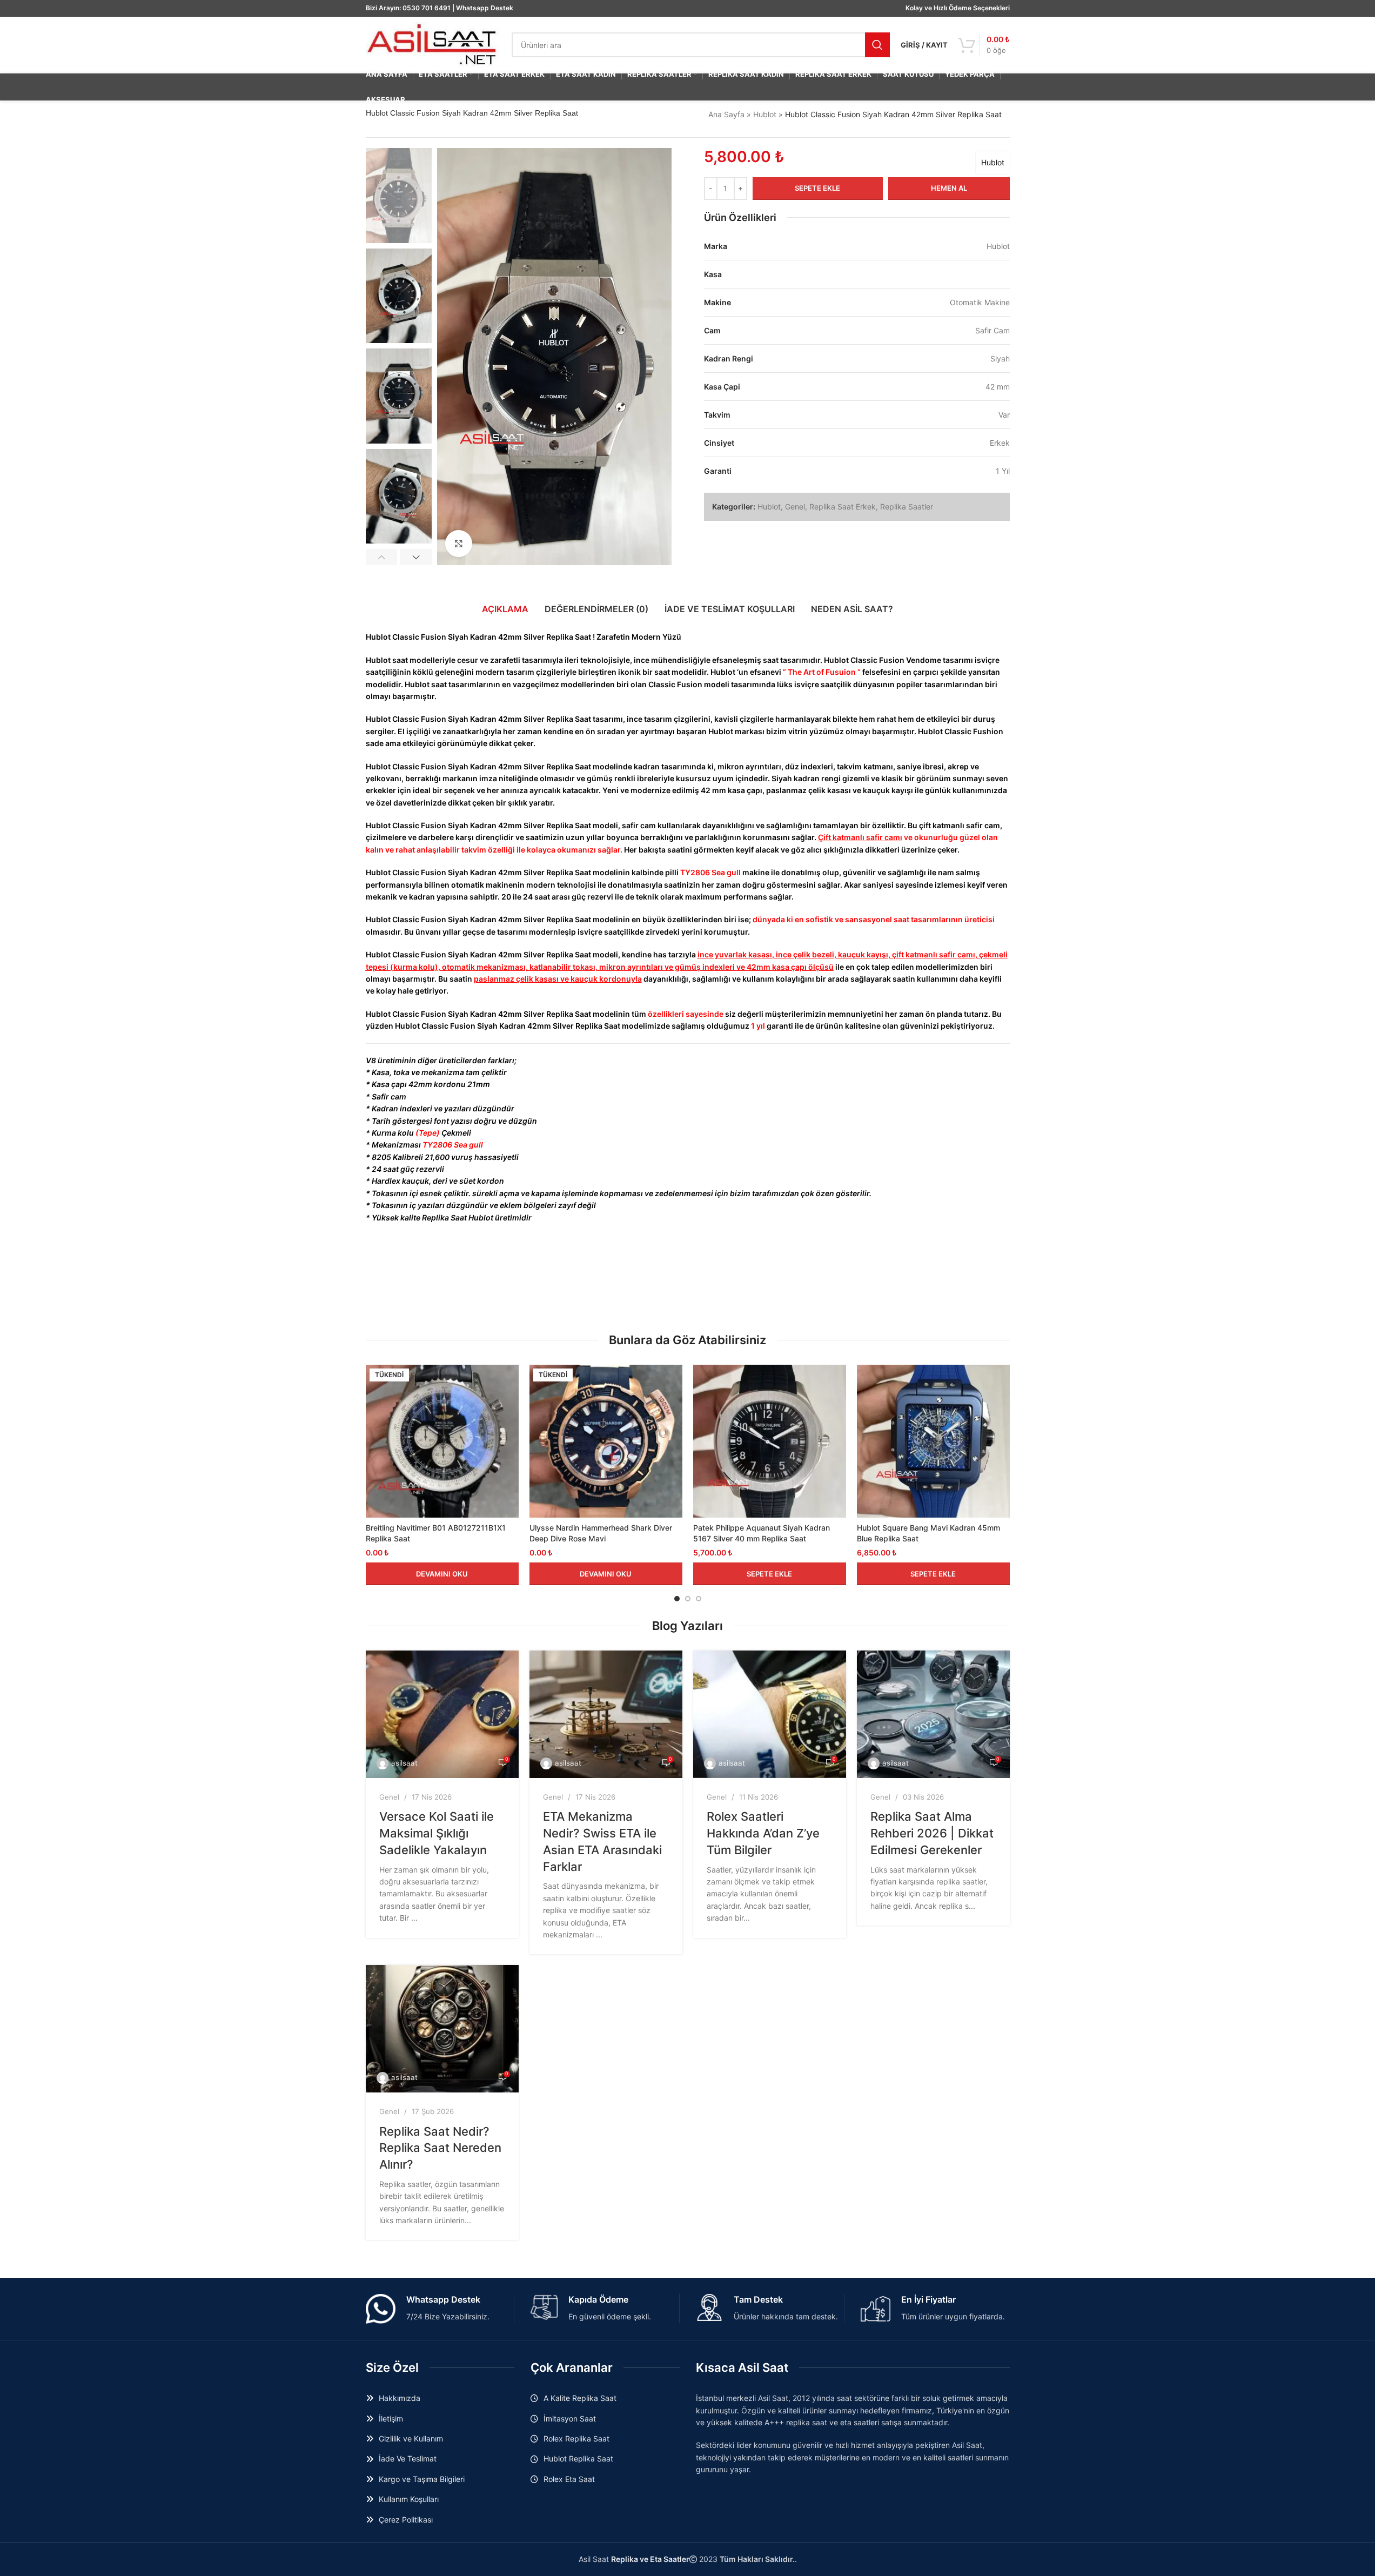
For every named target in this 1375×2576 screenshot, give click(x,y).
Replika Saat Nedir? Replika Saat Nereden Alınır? (440, 2148)
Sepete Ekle (817, 188)
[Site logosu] (433, 44)
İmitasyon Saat (570, 2419)
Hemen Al (949, 188)
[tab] (505, 609)
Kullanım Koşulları (409, 2499)
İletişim (391, 2419)
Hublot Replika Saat (578, 2458)
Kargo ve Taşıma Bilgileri (422, 2479)
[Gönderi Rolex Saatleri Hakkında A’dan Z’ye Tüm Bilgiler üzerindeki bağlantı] (770, 1714)
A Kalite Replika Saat (580, 2398)
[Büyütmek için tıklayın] (459, 544)
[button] (382, 557)
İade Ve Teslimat (408, 2458)
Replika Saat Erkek (843, 507)
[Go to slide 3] (699, 1599)
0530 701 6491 (427, 8)
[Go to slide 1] (677, 1599)
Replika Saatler (907, 507)
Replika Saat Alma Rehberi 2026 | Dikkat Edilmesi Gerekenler (932, 1833)
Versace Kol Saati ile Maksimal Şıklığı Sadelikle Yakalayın (437, 1833)
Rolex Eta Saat (569, 2479)
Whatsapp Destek (485, 8)
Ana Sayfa (726, 114)
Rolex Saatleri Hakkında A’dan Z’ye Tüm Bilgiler (763, 1833)
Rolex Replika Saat (576, 2439)
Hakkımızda (400, 2398)
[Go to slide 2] (688, 1599)
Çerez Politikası (406, 2520)
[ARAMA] (877, 45)
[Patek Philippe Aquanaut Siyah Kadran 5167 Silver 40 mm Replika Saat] (770, 1441)
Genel (795, 507)
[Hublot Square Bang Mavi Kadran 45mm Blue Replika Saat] (933, 1441)
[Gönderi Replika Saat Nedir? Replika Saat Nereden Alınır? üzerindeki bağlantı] (442, 2029)
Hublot (765, 114)
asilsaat (404, 1763)
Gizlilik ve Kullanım (411, 2439)
